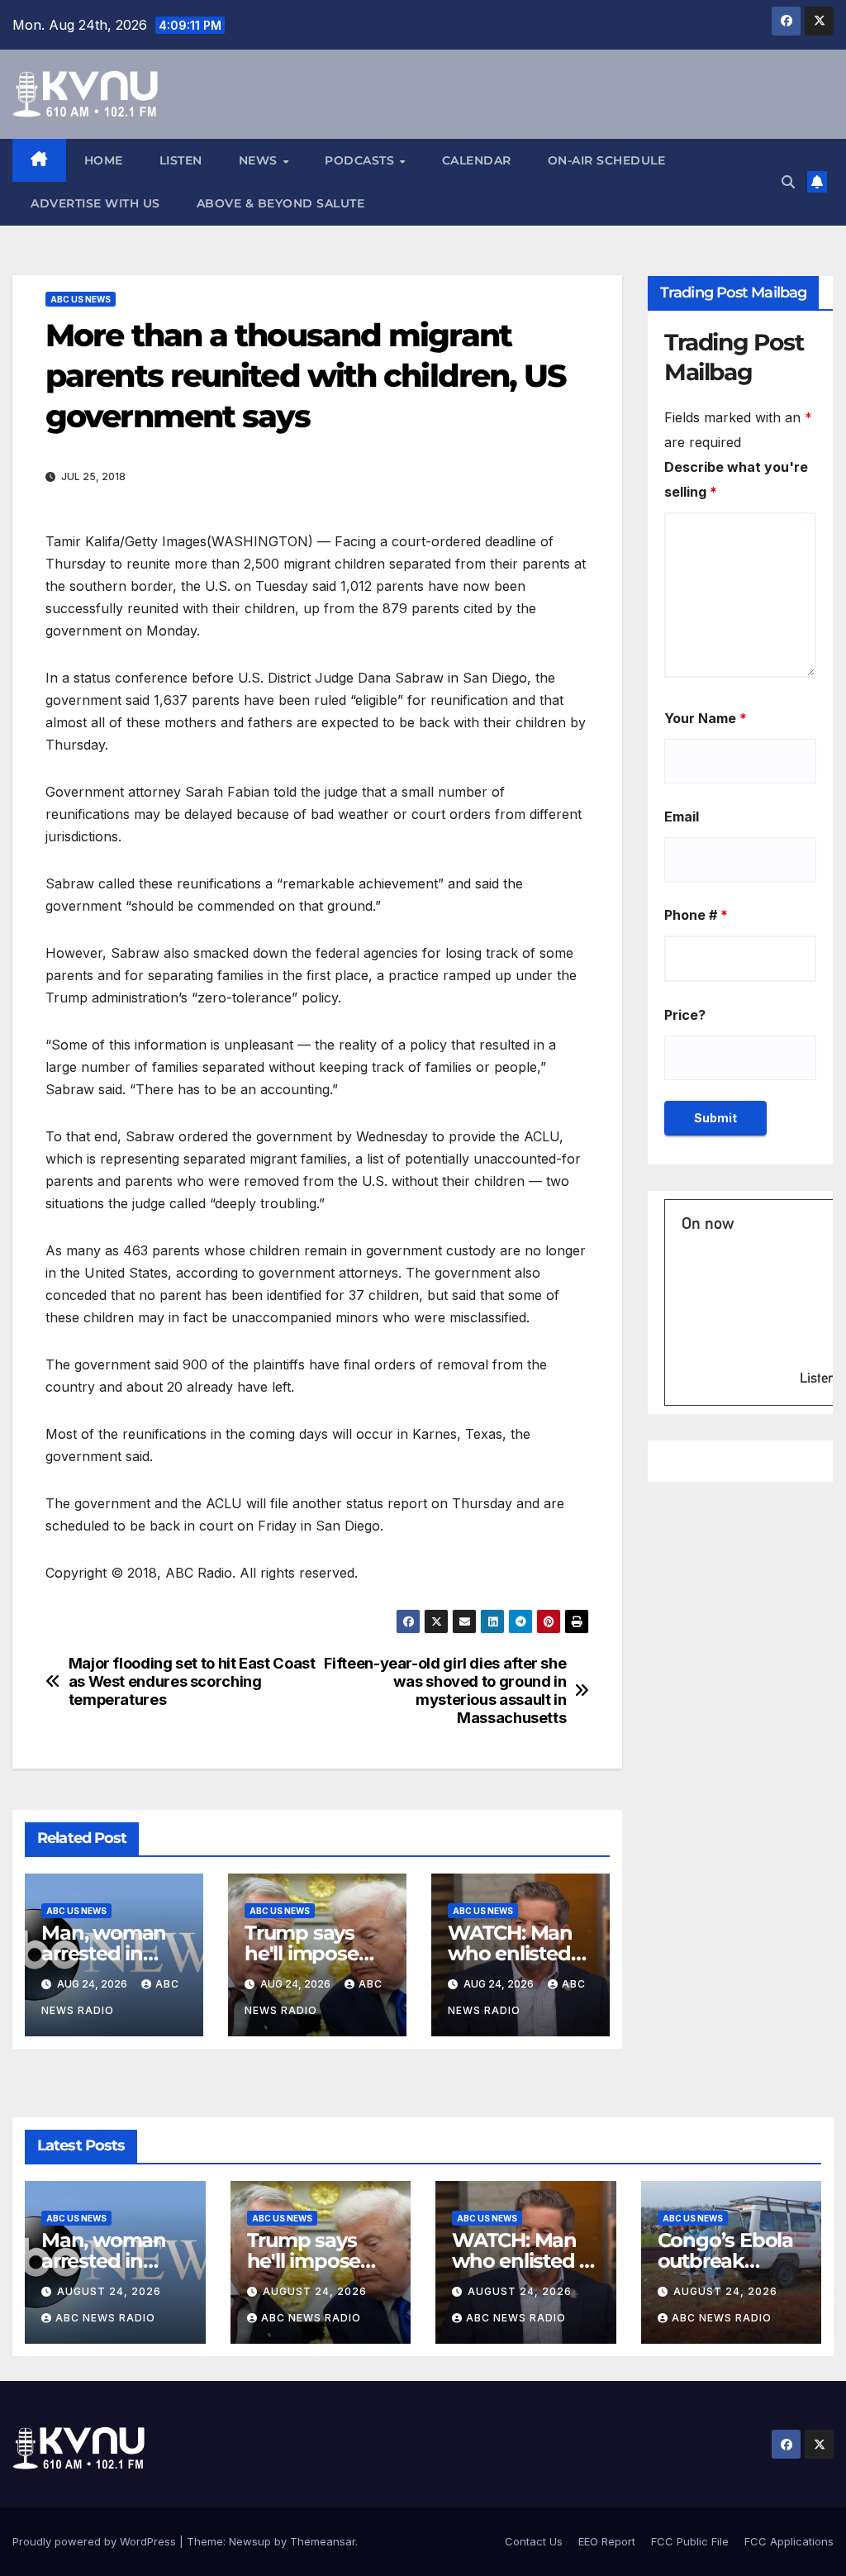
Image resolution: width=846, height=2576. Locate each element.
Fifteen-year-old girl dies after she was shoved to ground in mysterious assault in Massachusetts (445, 1690)
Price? (685, 1015)
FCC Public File (690, 2541)
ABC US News (81, 299)
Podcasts (361, 160)
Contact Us (534, 2541)
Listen (181, 160)
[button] (788, 182)
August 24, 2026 (109, 2291)
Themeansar (323, 2541)
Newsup (250, 2541)
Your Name (706, 718)
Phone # (696, 915)
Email (682, 817)
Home (104, 160)
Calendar (477, 160)
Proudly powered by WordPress (96, 2541)
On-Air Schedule (607, 160)
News (260, 160)
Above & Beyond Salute (281, 203)
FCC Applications (789, 2541)
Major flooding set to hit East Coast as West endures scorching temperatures (192, 1681)
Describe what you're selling (736, 479)
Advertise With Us (95, 203)
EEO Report (607, 2541)
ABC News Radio (105, 2318)
